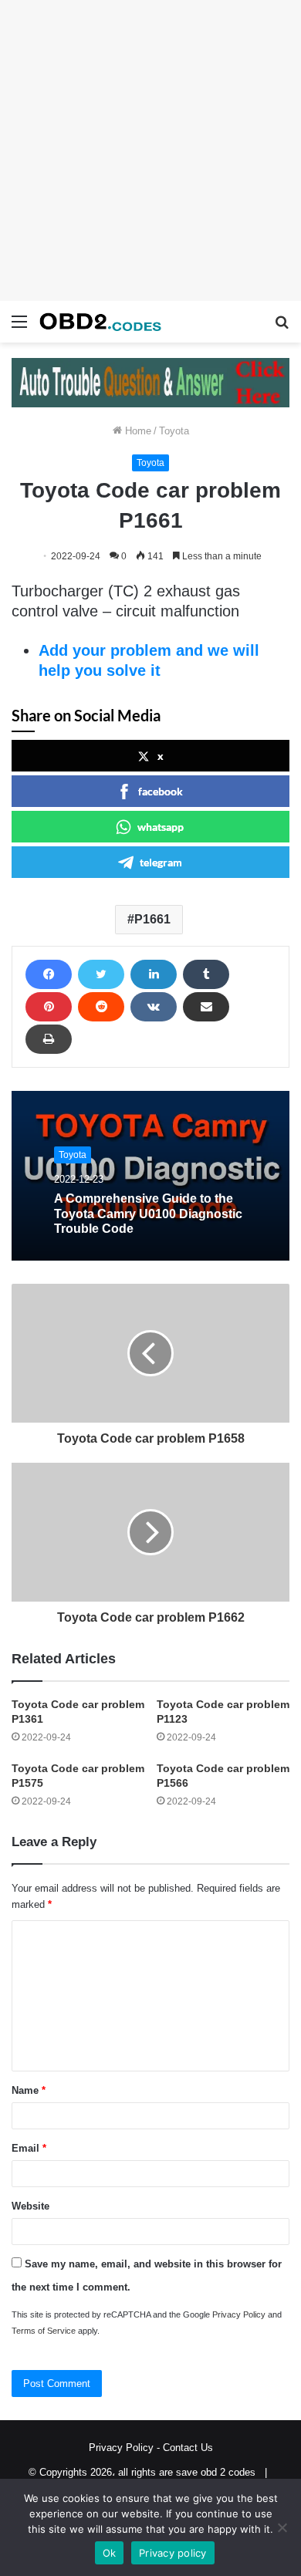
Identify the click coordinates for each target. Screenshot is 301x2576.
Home (137, 431)
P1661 (152, 919)
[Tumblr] (206, 974)
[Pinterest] (49, 1007)
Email (29, 2148)
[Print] (49, 1039)
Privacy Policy (239, 2314)
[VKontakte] (154, 1007)
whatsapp (161, 827)
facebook (161, 791)
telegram (161, 862)
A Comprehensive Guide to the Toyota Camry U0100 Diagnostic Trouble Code (148, 1213)
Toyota (174, 431)
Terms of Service (44, 2331)
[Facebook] (49, 974)
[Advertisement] (150, 150)
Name (29, 2090)
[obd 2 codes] (100, 322)
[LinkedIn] (154, 974)
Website (30, 2206)
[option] (150, 1176)
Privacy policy (173, 2553)
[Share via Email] (206, 1007)
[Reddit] (101, 1007)
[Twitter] (101, 974)
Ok (110, 2553)
